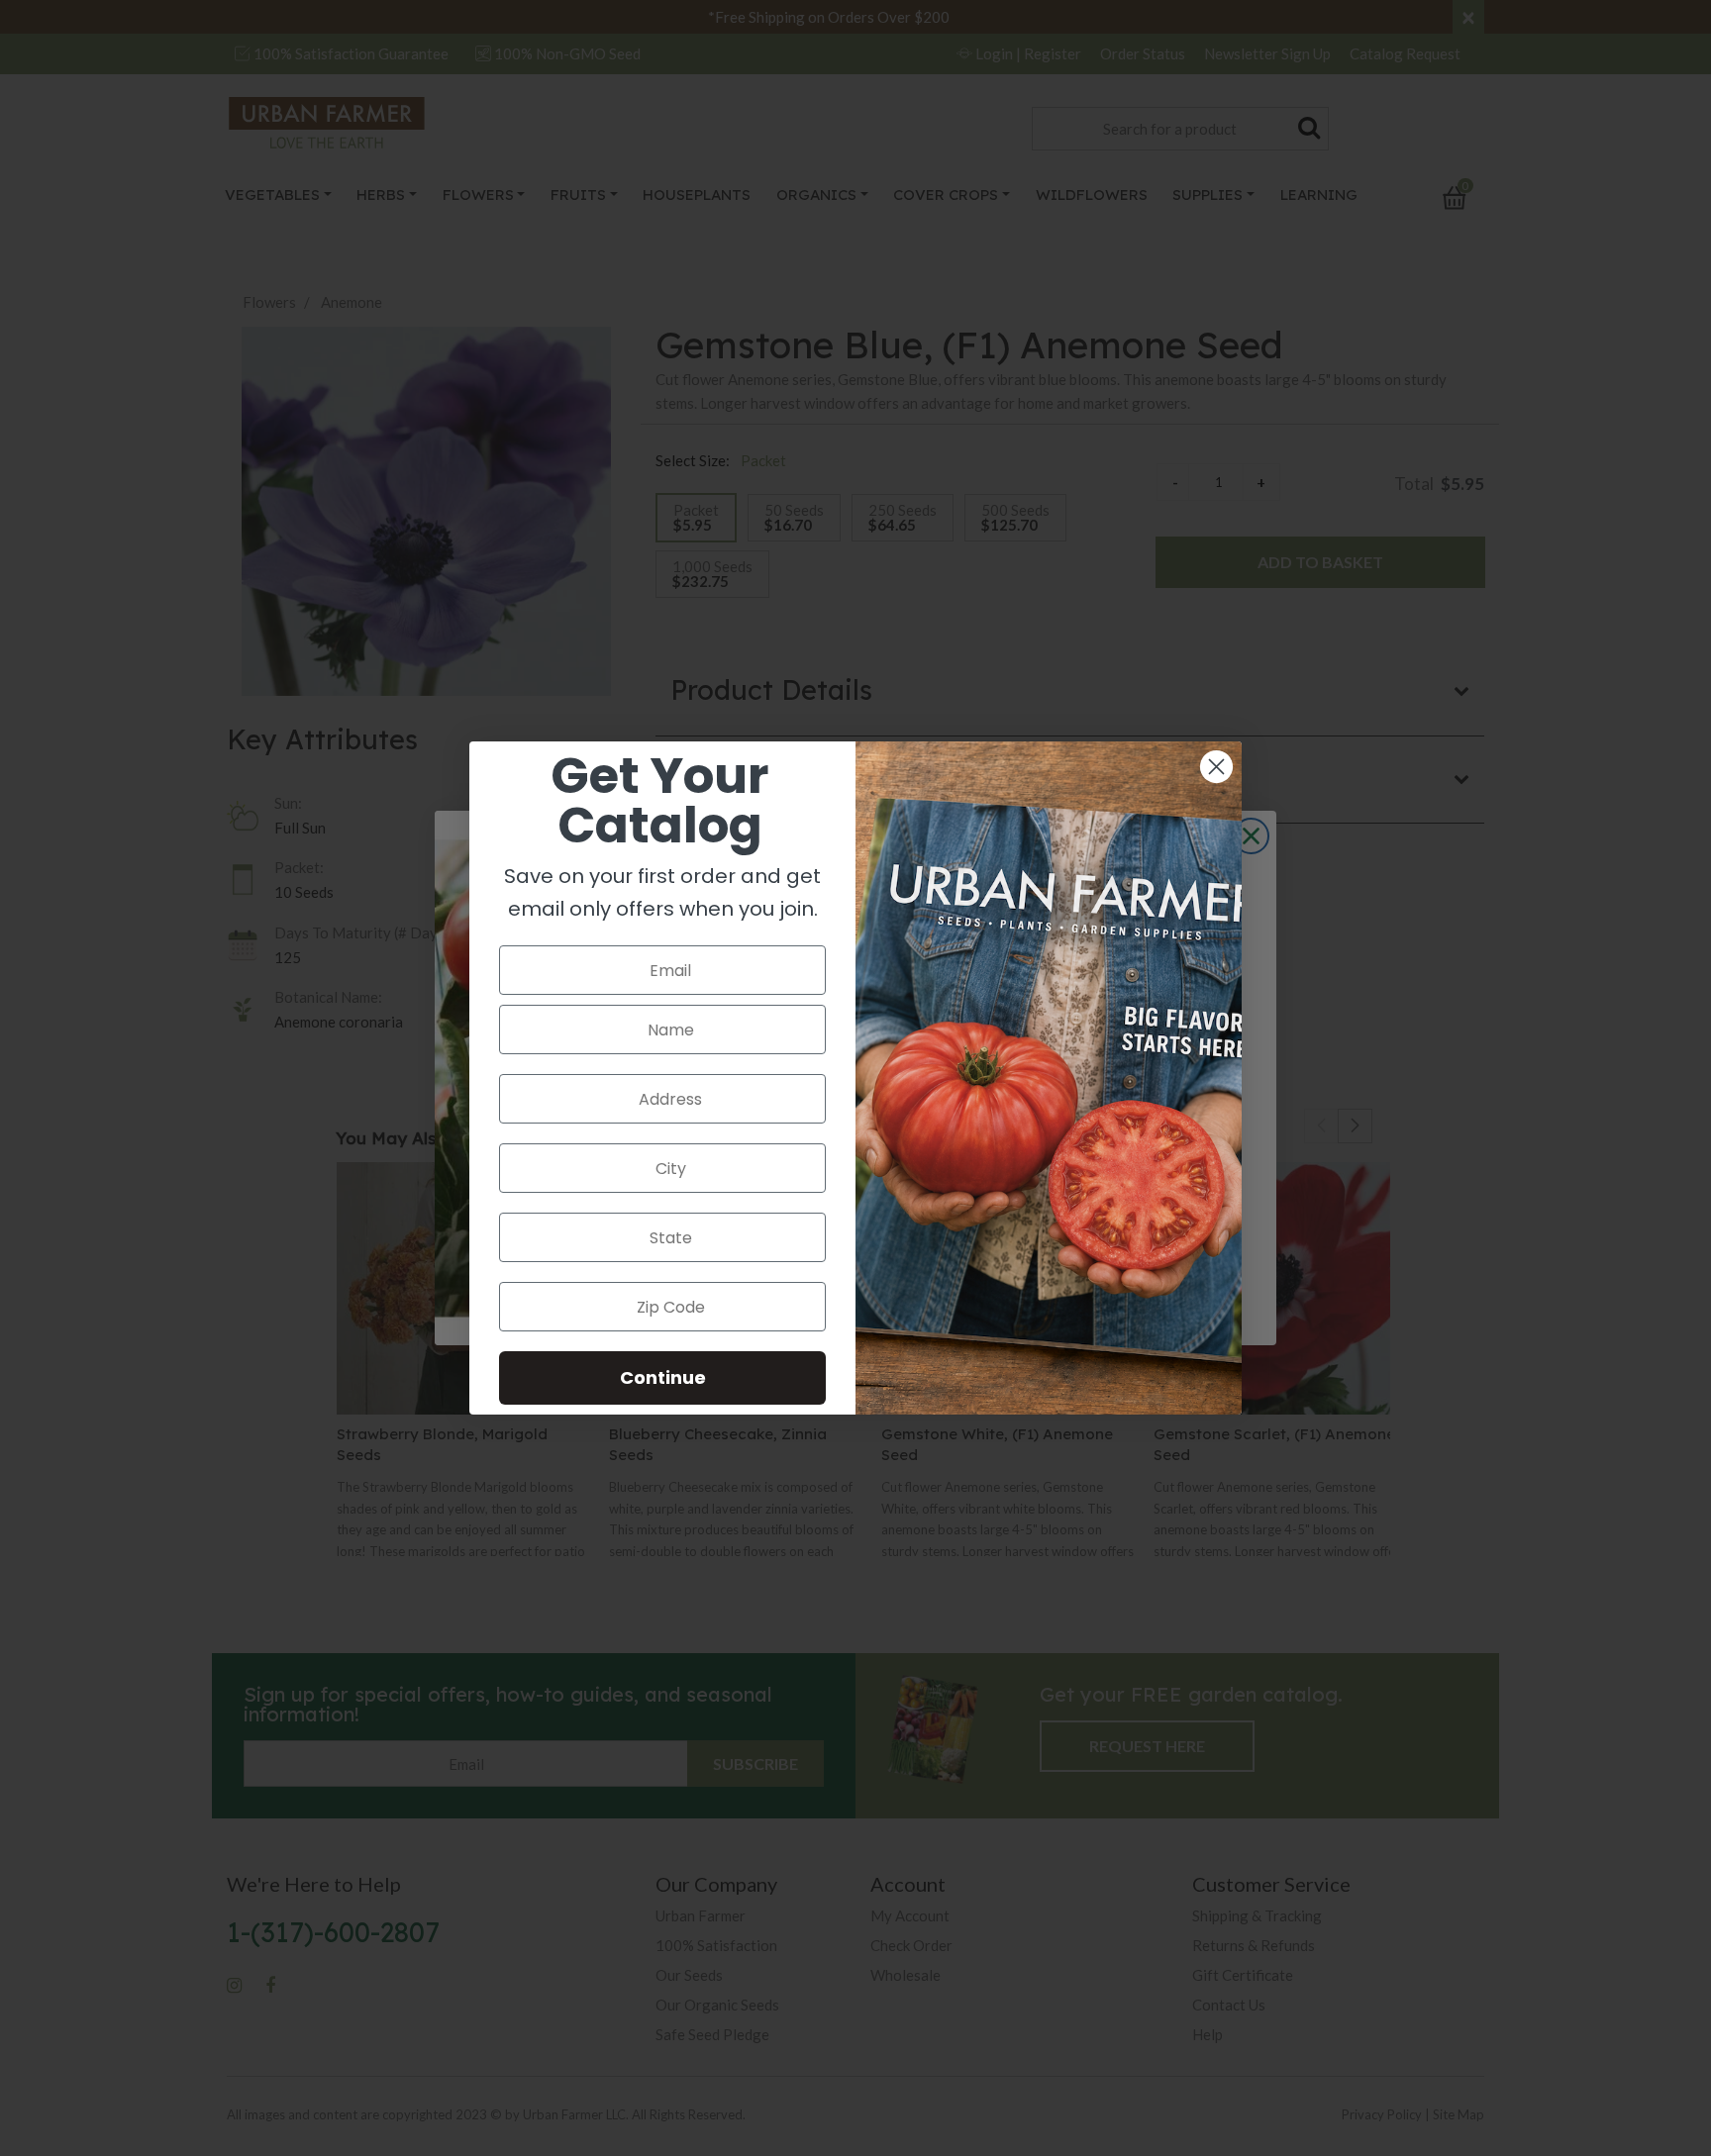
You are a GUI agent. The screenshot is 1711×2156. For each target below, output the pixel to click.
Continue (663, 1377)
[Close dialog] (1216, 767)
